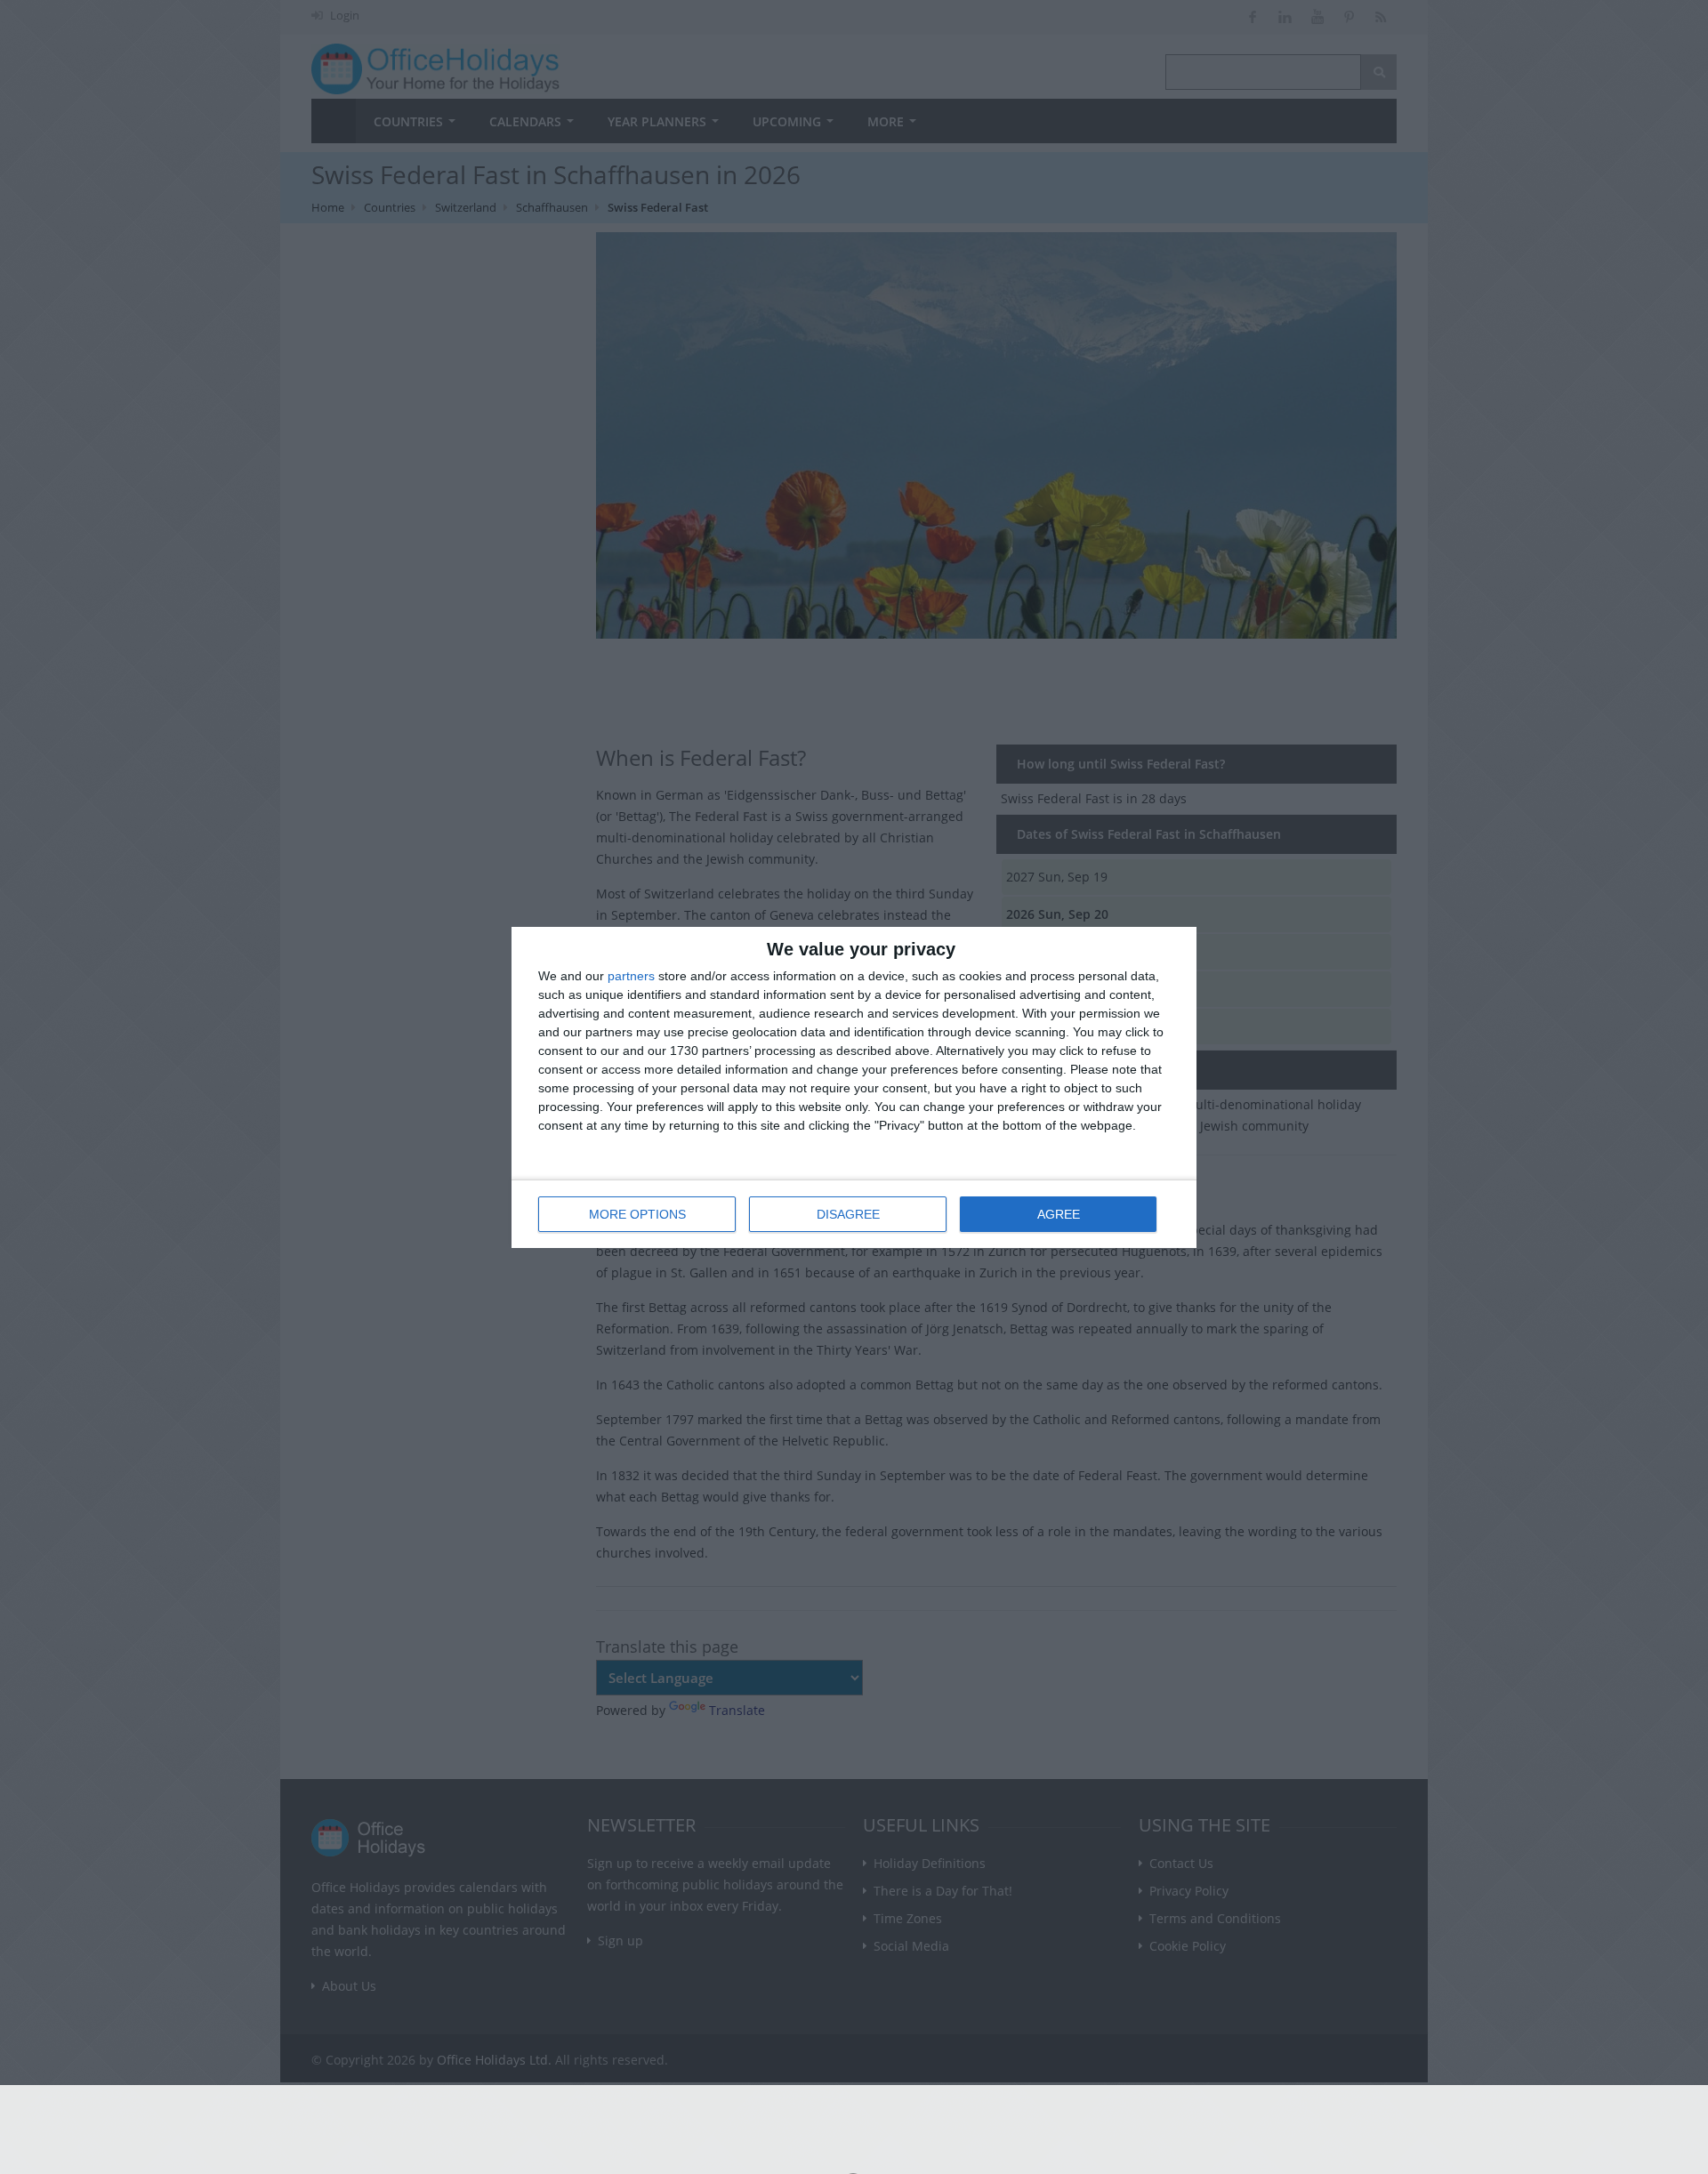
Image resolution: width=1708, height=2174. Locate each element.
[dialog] (854, 1087)
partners (631, 976)
